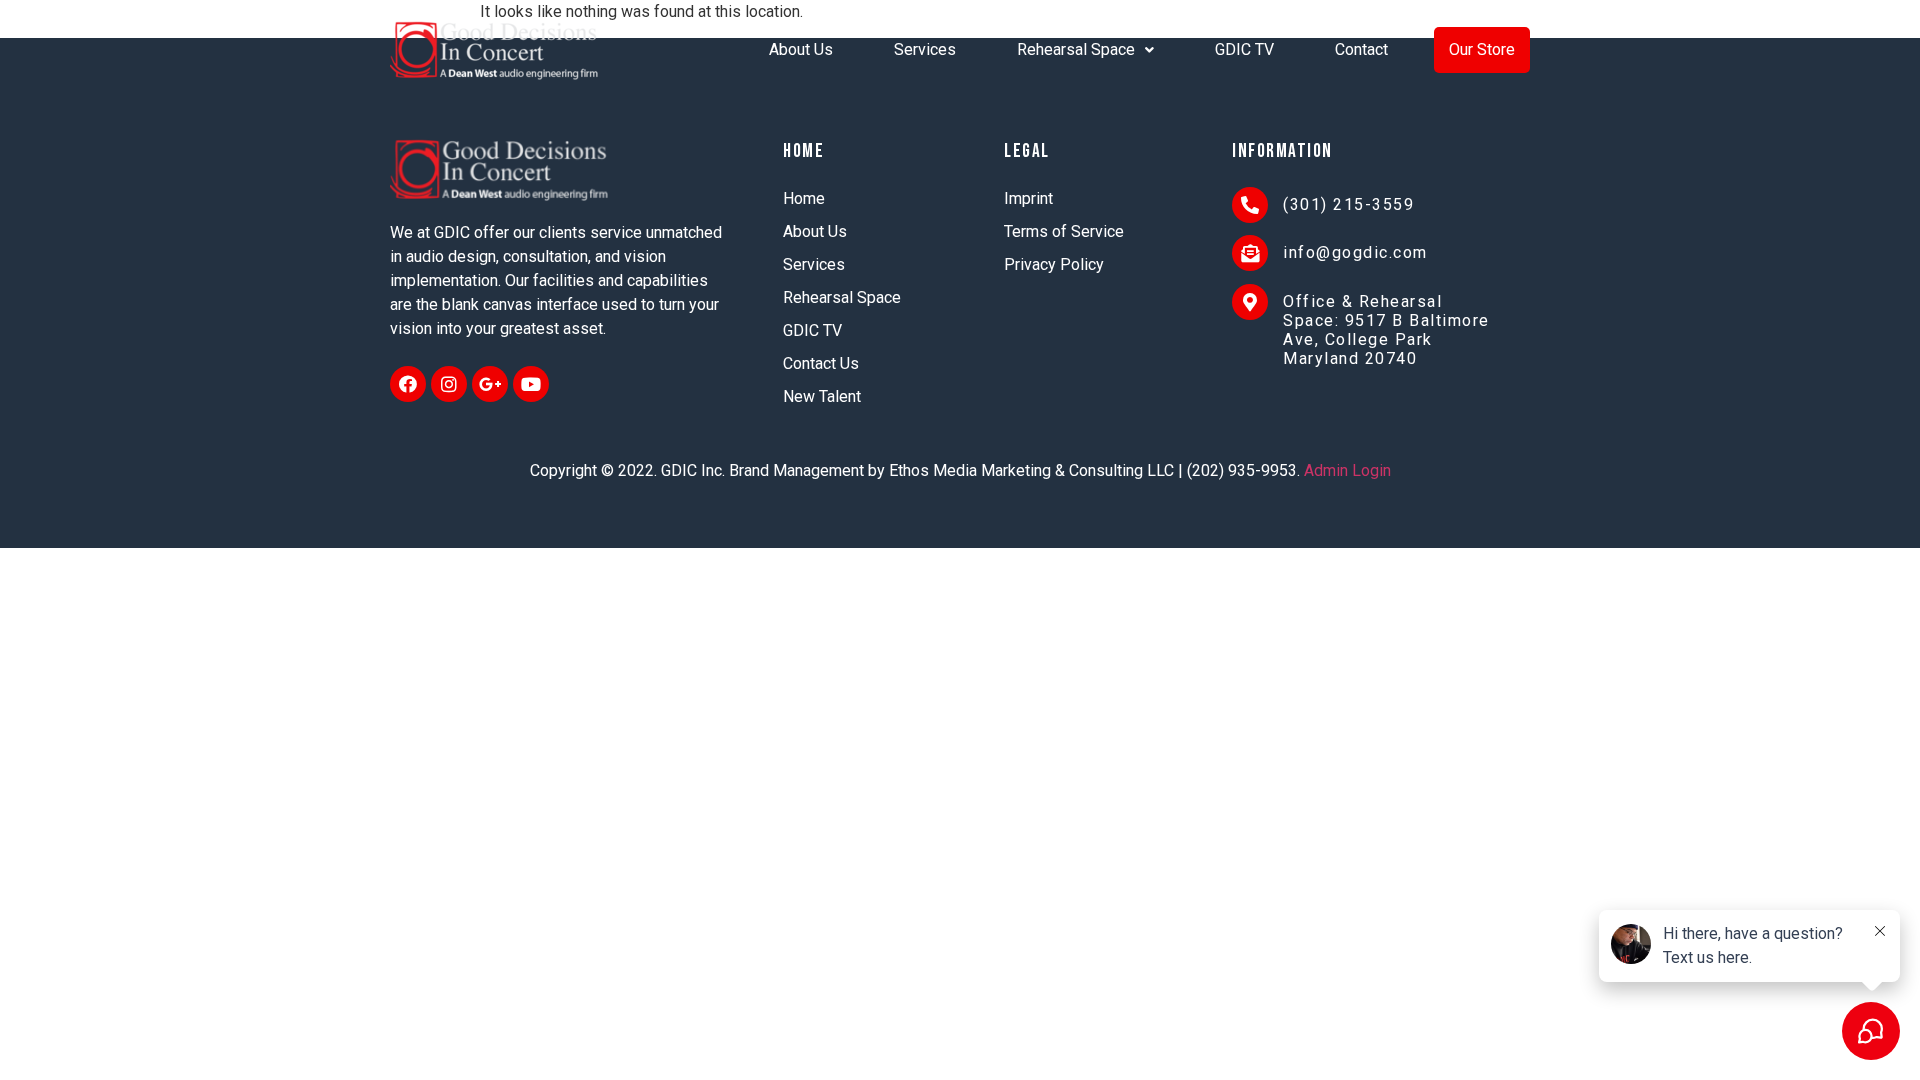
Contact (1361, 49)
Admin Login (1347, 470)
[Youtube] (531, 384)
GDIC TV (1244, 49)
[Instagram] (449, 384)
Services (925, 49)
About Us (801, 49)
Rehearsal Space (1076, 49)
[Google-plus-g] (490, 384)
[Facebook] (408, 384)
